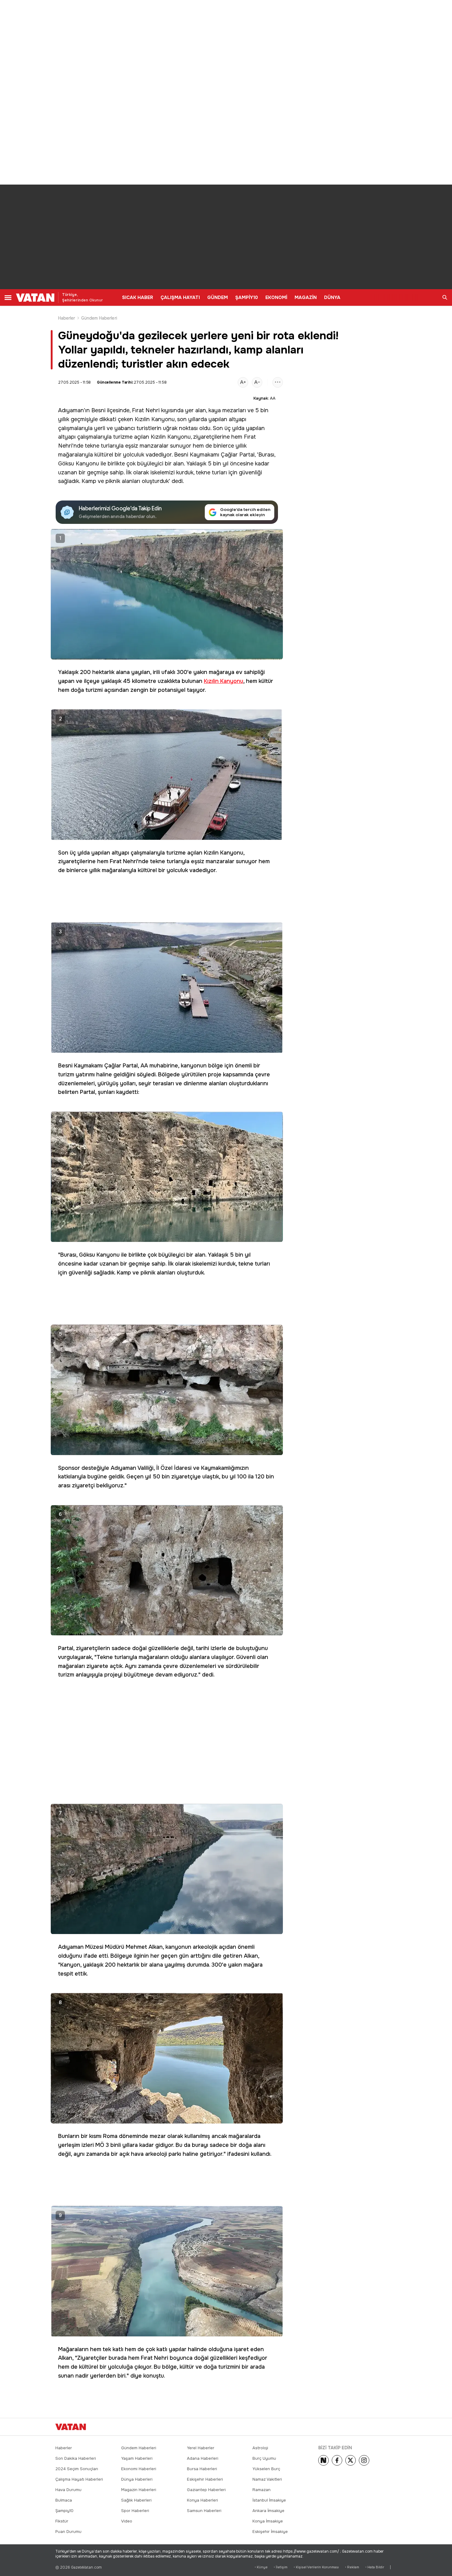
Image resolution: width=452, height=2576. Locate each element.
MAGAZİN (306, 297)
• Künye (261, 2567)
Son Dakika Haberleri (76, 2458)
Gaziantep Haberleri (206, 2490)
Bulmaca (64, 2500)
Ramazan (262, 2490)
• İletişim (281, 2567)
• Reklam (352, 2567)
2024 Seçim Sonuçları (77, 2469)
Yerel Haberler (201, 2448)
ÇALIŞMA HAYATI (180, 297)
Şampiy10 (64, 2511)
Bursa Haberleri (202, 2469)
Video (127, 2521)
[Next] (323, 2460)
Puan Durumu (68, 2532)
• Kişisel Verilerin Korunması (316, 2567)
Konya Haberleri (202, 2500)
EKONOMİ (276, 297)
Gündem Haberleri (99, 318)
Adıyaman (71, 410)
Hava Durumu (68, 2490)
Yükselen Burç (266, 2469)
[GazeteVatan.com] (71, 2427)
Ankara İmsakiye (268, 2511)
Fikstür (62, 2521)
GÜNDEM (218, 297)
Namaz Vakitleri (267, 2479)
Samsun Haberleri (204, 2511)
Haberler (67, 318)
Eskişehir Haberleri (205, 2479)
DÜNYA (332, 297)
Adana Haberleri (203, 2458)
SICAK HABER (138, 297)
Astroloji (260, 2448)
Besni (98, 410)
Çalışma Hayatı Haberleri (79, 2479)
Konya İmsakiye (268, 2521)
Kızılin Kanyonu (155, 419)
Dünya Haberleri (137, 2479)
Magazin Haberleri (139, 2490)
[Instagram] (364, 2460)
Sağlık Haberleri (136, 2500)
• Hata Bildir (375, 2567)
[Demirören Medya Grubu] (383, 2427)
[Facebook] (337, 2460)
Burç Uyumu (264, 2458)
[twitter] (351, 2460)
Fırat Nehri (146, 410)
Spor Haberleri (135, 2511)
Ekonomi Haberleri (139, 2469)
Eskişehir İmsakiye (270, 2532)
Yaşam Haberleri (137, 2458)
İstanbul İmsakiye (269, 2500)
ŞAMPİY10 (247, 297)
